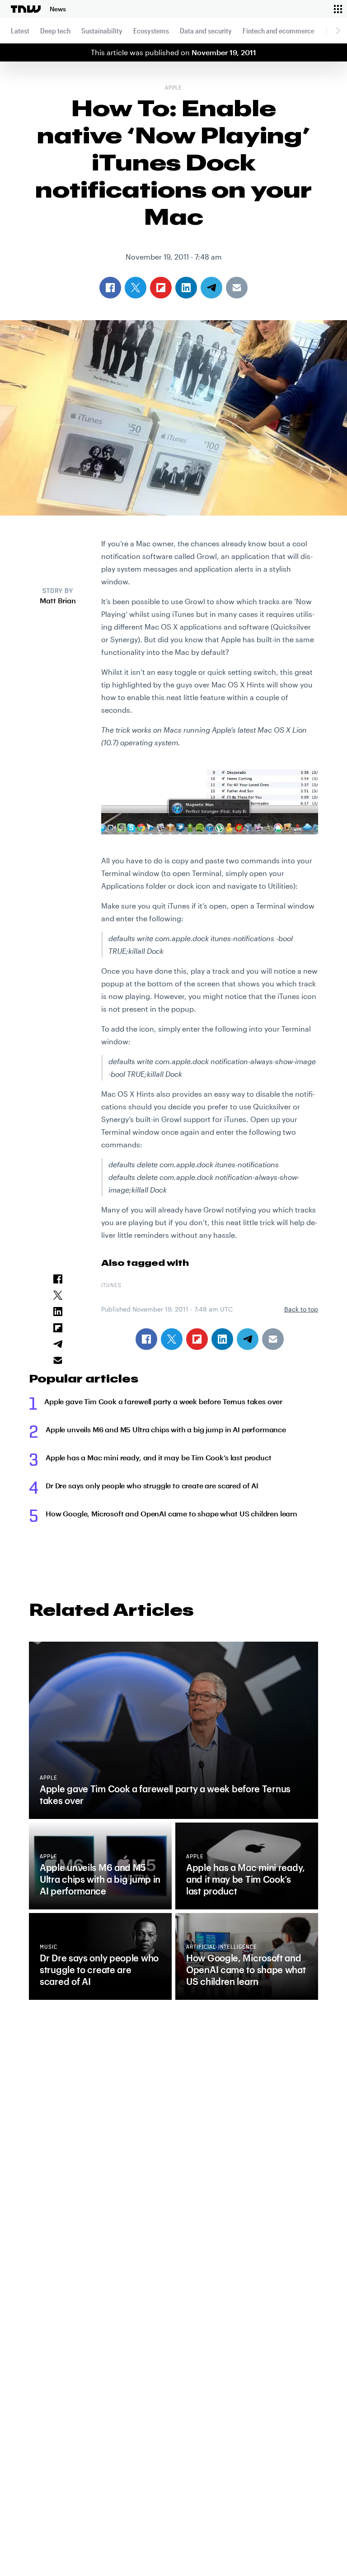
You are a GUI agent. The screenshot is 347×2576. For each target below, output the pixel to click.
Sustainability (102, 31)
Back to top (301, 1309)
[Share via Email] (273, 1339)
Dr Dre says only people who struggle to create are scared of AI (152, 1485)
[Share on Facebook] (146, 1339)
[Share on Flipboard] (197, 1339)
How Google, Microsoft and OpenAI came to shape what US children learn (171, 1513)
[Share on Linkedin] (222, 1339)
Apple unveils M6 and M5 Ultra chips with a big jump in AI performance (166, 1429)
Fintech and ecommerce (279, 31)
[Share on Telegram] (248, 1339)
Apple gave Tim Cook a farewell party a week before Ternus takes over (163, 1401)
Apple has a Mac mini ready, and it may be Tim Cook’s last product (159, 1457)
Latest (20, 31)
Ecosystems (151, 31)
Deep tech (55, 31)
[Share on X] (172, 1339)
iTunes (111, 1286)
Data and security (206, 31)
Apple (174, 88)
